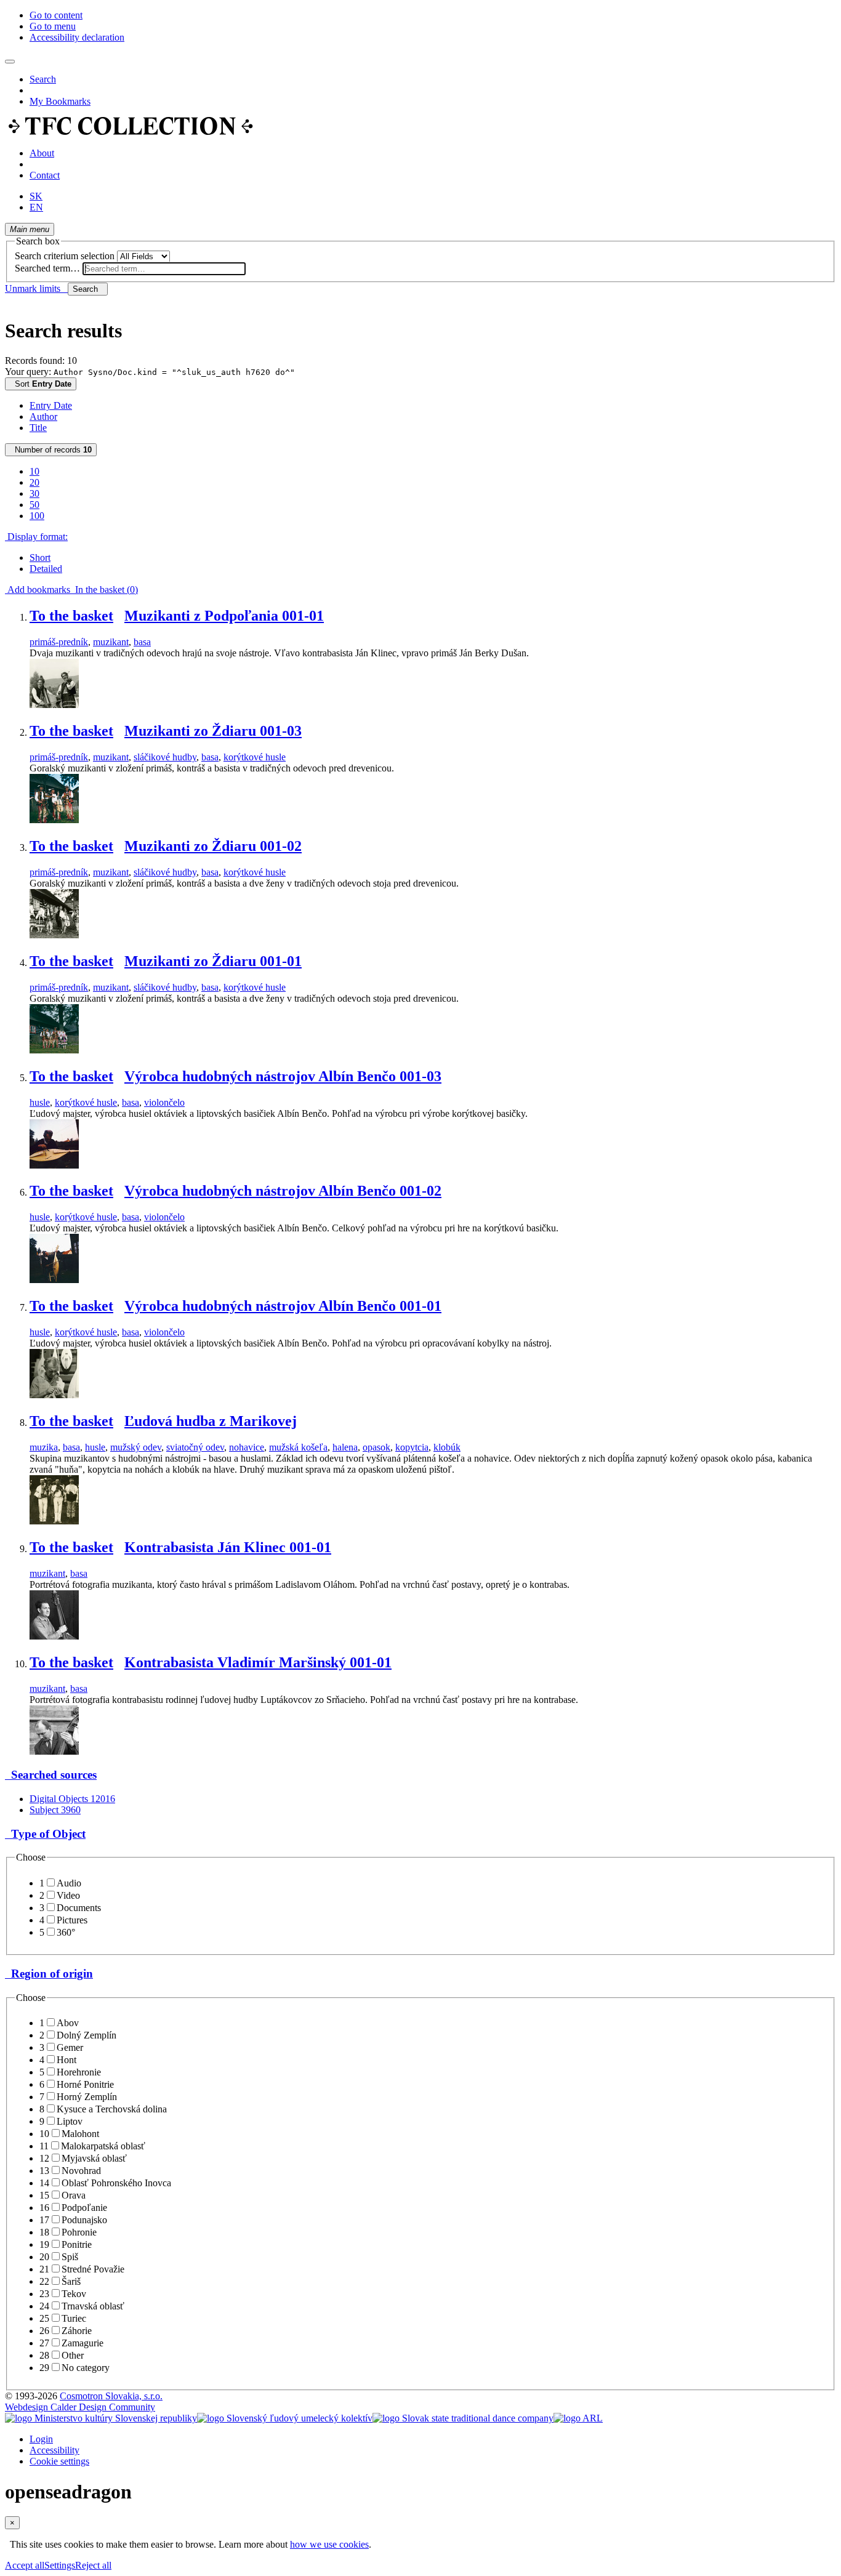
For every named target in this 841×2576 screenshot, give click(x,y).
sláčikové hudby (165, 757)
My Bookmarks (60, 101)
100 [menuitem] (37, 516)
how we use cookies (329, 2544)
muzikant (111, 642)
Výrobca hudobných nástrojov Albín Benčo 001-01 (283, 1306)
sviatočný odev (195, 1447)
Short (40, 557)
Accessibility (54, 2450)
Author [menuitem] (43, 417)
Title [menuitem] (38, 428)
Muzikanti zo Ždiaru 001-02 (213, 846)
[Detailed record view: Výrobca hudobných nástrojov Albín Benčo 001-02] (54, 1280)
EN (36, 207)
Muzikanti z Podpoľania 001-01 (224, 616)
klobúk (447, 1447)
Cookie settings (59, 2461)
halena (345, 1447)
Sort (41, 384)
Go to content (56, 15)
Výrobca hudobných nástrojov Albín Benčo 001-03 (283, 1076)
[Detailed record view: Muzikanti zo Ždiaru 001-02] (54, 935)
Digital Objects (72, 1799)
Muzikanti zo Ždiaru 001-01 (213, 961)
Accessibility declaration (77, 37)
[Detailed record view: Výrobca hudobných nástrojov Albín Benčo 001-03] (54, 1165)
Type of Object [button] (45, 1834)
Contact (45, 175)
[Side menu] (10, 62)
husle (40, 1102)
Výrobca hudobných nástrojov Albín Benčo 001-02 (283, 1191)
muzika (44, 1447)
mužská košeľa (298, 1447)
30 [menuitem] (34, 493)
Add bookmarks (38, 590)
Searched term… (47, 268)
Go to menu (53, 26)
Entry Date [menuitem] (51, 405)
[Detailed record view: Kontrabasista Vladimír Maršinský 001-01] (54, 1751)
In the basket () (104, 590)
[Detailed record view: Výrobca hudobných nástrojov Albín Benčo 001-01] (54, 1395)
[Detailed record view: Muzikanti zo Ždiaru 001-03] (54, 820)
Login (41, 2439)
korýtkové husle (255, 757)
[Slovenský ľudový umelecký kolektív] (285, 2418)
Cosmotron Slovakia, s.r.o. (111, 2396)
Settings (60, 2565)
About (42, 153)
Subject (55, 1810)
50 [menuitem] (34, 505)
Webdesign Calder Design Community (80, 2407)
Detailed (46, 569)
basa (142, 642)
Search (43, 79)
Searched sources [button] (51, 1775)
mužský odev (136, 1447)
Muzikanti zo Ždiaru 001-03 (213, 731)
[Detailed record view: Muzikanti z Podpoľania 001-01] (54, 705)
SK (36, 196)
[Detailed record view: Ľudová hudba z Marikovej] (54, 1521)
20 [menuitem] (34, 482)
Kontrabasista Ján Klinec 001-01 (228, 1547)
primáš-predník (59, 642)
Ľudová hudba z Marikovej (211, 1421)
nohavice (247, 1447)
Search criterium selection (65, 256)
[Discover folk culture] (131, 132)
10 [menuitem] (34, 471)
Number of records (51, 450)
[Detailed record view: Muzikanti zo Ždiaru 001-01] (54, 1050)
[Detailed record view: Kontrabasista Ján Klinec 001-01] (54, 1636)
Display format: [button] (36, 537)
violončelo (164, 1102)
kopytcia (412, 1447)
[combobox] (164, 269)
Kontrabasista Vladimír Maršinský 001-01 (258, 1662)
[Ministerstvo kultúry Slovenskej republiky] (101, 2418)
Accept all (25, 2565)
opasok (376, 1447)
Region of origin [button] (49, 1974)
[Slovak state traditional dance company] (463, 2418)
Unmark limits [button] (36, 288)
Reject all (93, 2565)
